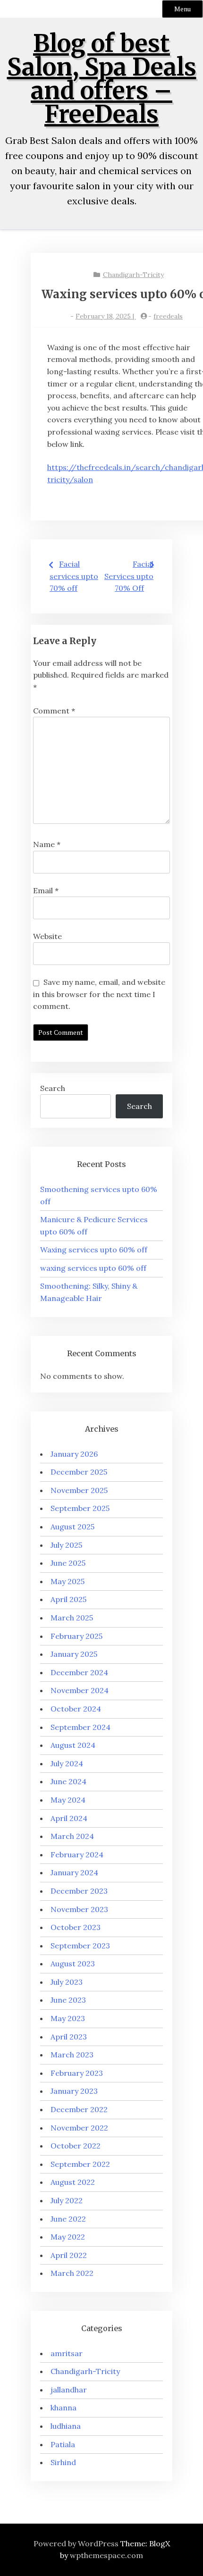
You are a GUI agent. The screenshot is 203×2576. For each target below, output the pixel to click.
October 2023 (76, 1927)
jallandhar (69, 2390)
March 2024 (72, 1836)
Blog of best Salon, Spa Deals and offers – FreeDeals (102, 79)
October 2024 (76, 1709)
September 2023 (80, 1946)
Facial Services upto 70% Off (129, 576)
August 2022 (73, 2182)
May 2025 (68, 1581)
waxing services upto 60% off (93, 1268)
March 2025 (72, 1618)
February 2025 (76, 1636)
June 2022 (68, 2219)
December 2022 (79, 2109)
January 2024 (74, 1872)
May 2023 (68, 2018)
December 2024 (79, 1672)
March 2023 (72, 2055)
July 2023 (67, 1982)
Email (46, 890)
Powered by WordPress (76, 2543)
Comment (54, 711)
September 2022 (80, 2164)
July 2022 (67, 2200)
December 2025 (79, 1472)
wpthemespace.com (106, 2555)
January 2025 (74, 1654)
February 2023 (77, 2073)
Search (53, 1088)
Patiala (63, 2444)
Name (47, 844)
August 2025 (72, 1527)
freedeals (168, 316)
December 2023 (79, 1891)
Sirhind (63, 2462)
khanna (63, 2408)
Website (47, 936)
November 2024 (80, 1690)
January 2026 (74, 1454)
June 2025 (68, 1563)
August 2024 (73, 1745)
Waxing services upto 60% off (94, 1250)
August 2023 (73, 1963)
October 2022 (76, 2146)
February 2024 (77, 1854)
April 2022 (69, 2255)
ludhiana (66, 2426)
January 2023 (74, 2091)
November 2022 (79, 2128)
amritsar (67, 2353)
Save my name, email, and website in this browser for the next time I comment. (99, 994)
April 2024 (69, 1818)
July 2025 (66, 1545)
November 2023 (79, 1909)
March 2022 (72, 2273)
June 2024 (68, 1781)
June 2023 (68, 2000)
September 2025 (80, 1508)
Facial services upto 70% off (74, 576)
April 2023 (69, 2037)
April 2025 (68, 1599)
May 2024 (68, 1800)
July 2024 (67, 1763)
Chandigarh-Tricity (133, 275)
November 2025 (79, 1490)
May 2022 (68, 2237)
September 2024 (80, 1727)
